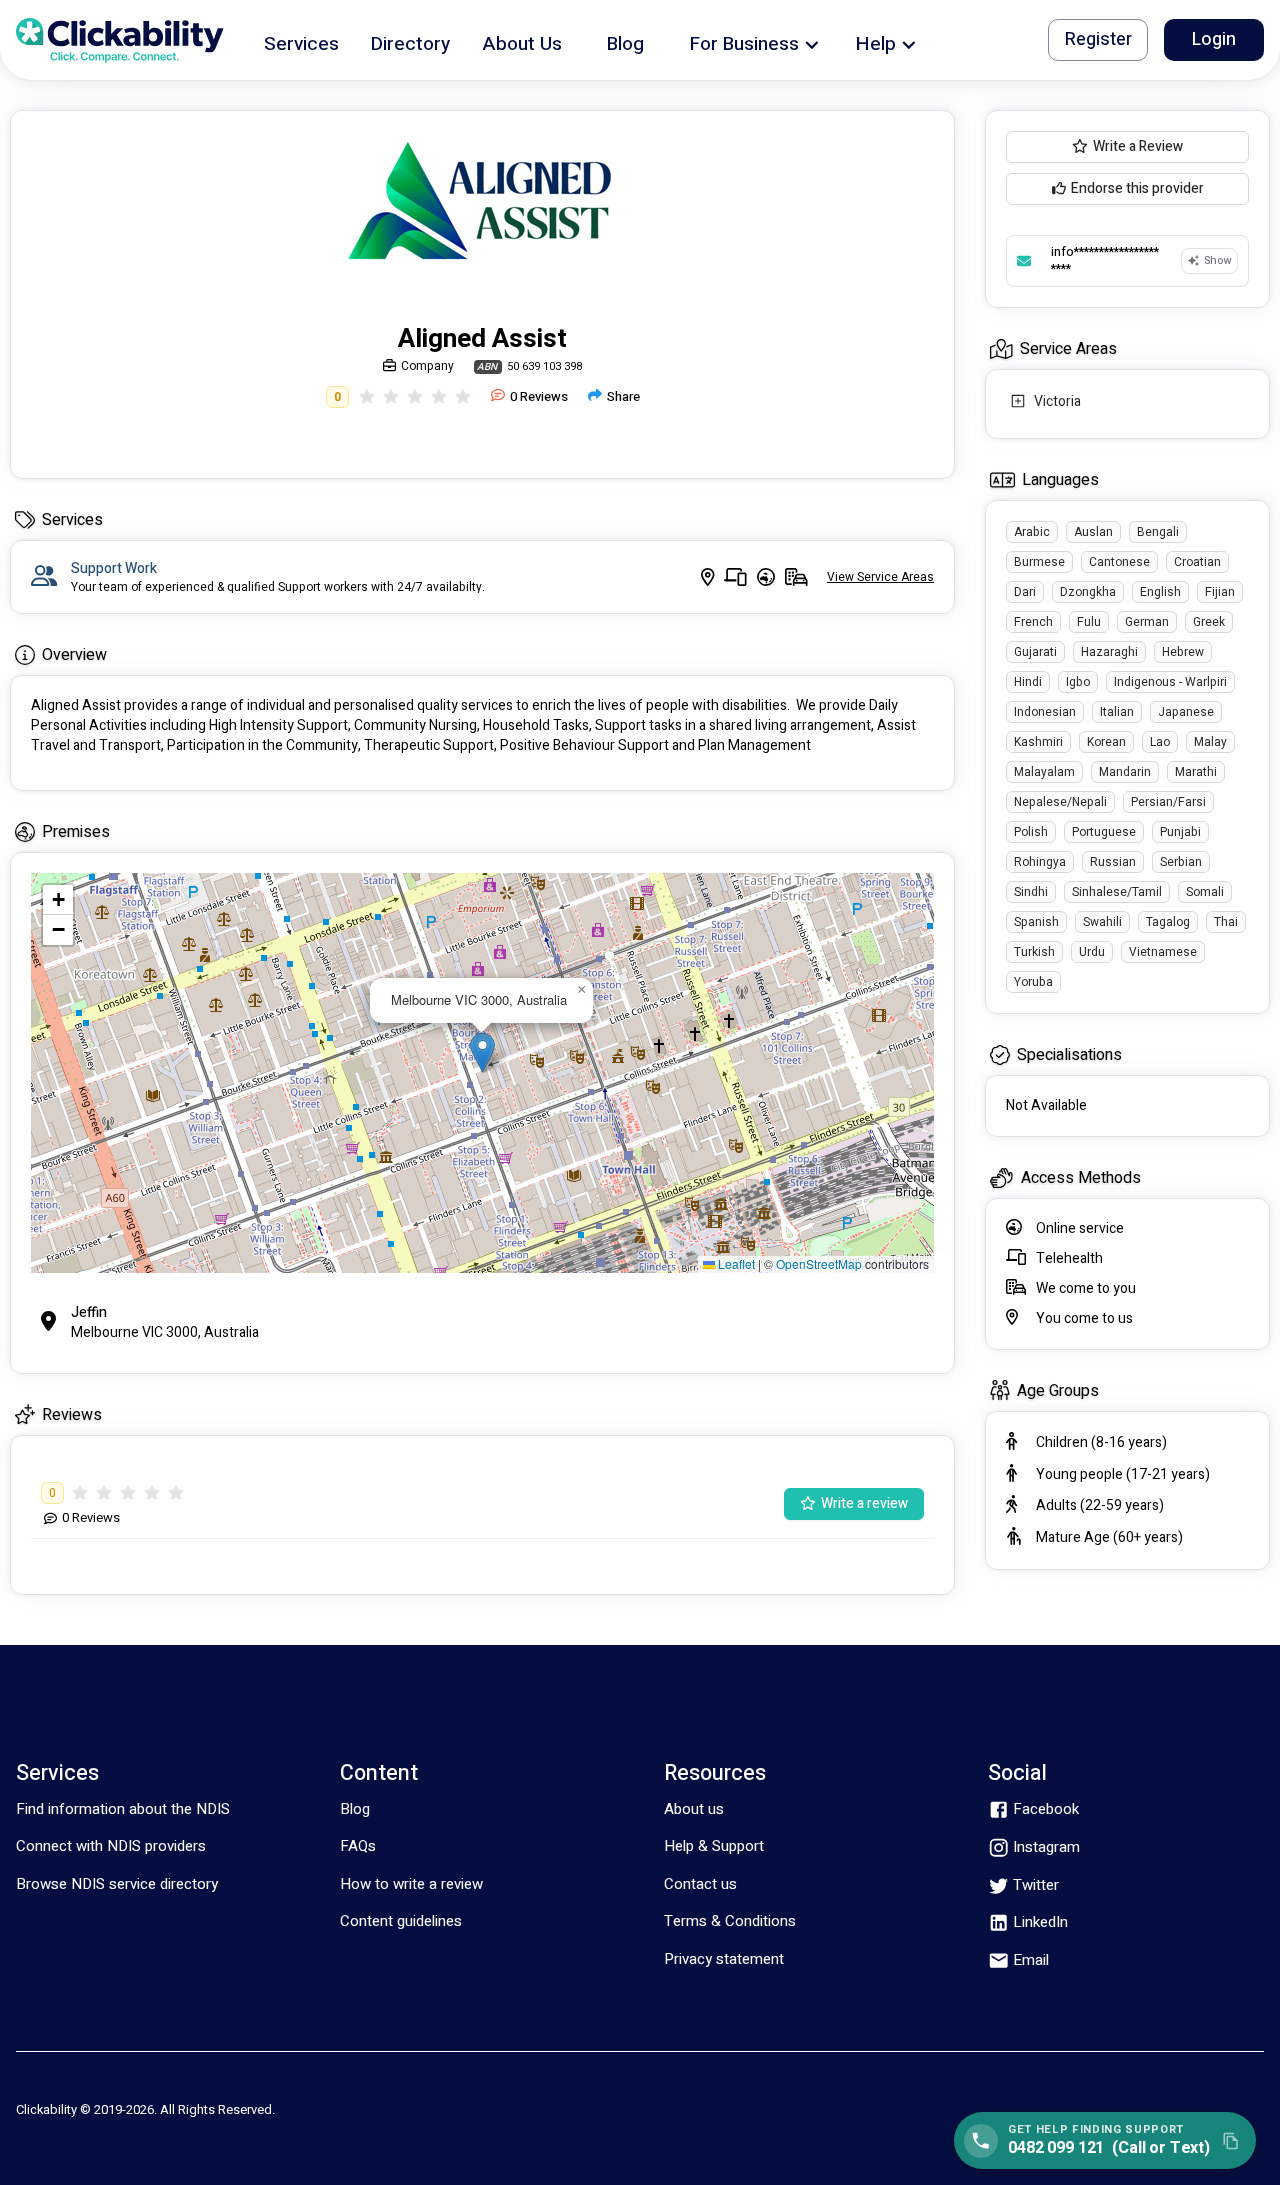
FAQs (358, 1846)
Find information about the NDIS (123, 1809)
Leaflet (735, 1263)
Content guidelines (401, 1921)
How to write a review (411, 1884)
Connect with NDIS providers (111, 1846)
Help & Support (714, 1846)
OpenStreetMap (819, 1263)
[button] (301, 40)
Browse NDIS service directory (117, 1884)
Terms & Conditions (730, 1921)
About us (694, 1809)
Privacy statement (724, 1959)
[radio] (367, 396)
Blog (355, 1809)
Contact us (700, 1884)
